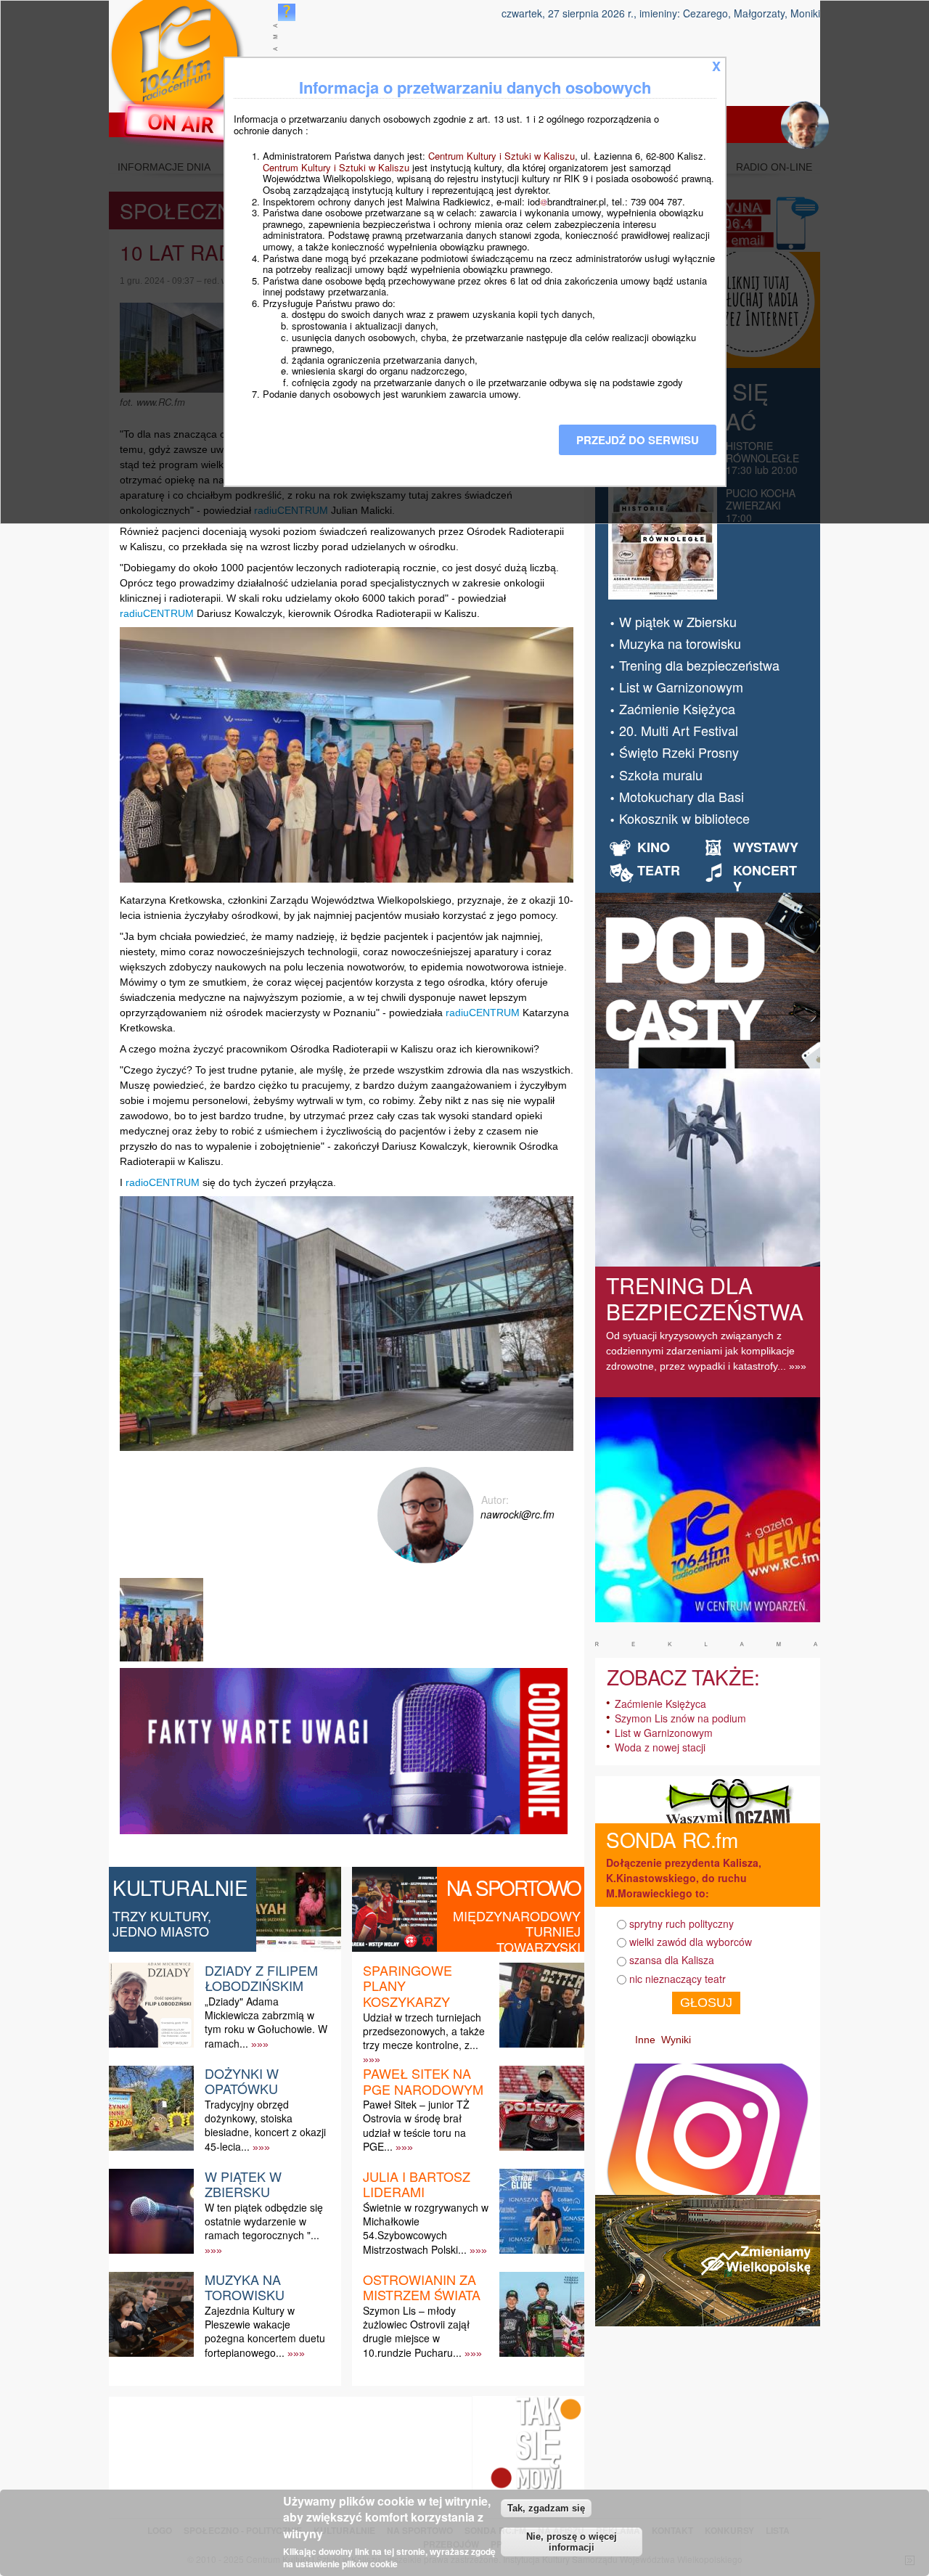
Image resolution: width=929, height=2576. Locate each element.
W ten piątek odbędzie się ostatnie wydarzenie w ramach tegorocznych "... (264, 2221)
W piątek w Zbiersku (243, 2184)
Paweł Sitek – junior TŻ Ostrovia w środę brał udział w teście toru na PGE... (416, 2125)
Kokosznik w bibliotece (684, 818)
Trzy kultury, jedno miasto (162, 1923)
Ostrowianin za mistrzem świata (422, 2287)
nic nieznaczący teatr (678, 1979)
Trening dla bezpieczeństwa (699, 665)
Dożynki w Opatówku (242, 2081)
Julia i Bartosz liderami (417, 2184)
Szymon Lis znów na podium (680, 1718)
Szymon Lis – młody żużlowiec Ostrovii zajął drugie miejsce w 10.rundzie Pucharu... (416, 2331)
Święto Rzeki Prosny (679, 752)
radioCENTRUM (163, 1182)
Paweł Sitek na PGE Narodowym (423, 2081)
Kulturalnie (180, 1887)
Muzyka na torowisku (245, 2287)
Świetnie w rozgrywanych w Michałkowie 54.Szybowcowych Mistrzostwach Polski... (426, 2228)
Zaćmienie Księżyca (677, 708)
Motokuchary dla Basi (682, 796)
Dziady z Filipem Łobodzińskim (261, 1978)
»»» (260, 2044)
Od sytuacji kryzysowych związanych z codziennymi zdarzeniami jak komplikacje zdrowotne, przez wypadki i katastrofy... (700, 1351)
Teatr (659, 870)
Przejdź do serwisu (638, 440)
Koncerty (765, 878)
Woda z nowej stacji (660, 1747)
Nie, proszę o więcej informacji (572, 2542)
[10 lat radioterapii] (163, 1661)
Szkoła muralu (661, 774)
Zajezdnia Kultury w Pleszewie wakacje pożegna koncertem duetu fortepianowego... (265, 2331)
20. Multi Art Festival (679, 730)
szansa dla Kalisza (672, 1960)
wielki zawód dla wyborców (691, 1942)
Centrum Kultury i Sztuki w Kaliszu (502, 156)
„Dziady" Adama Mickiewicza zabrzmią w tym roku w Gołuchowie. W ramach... (266, 2022)
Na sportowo (513, 1887)
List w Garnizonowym (681, 687)
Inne (645, 2040)
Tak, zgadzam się (546, 2508)
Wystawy (766, 847)
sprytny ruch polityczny (682, 1923)
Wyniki (676, 2040)
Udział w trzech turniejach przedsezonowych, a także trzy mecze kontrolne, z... (424, 2031)
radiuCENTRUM (157, 613)
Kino (654, 847)
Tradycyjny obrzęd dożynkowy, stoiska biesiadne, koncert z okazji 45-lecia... (265, 2125)
